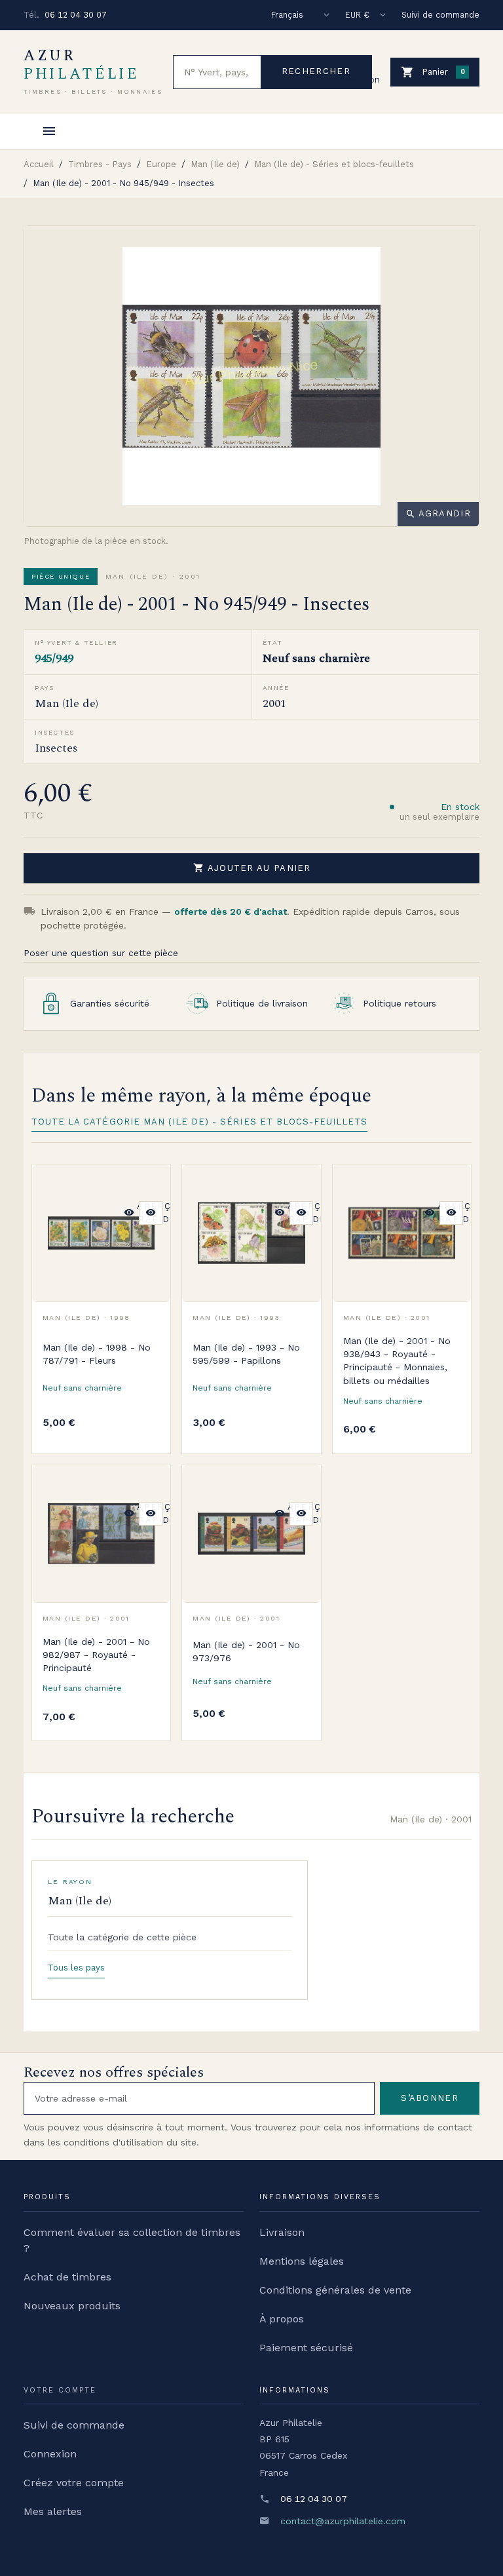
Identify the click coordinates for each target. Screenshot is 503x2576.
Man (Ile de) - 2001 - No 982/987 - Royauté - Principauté (96, 1655)
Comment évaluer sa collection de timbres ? (132, 2240)
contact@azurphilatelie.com (343, 2521)
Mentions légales (302, 2261)
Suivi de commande (440, 15)
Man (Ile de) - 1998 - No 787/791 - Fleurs (97, 1354)
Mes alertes (53, 2511)
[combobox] (217, 72)
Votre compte (60, 2390)
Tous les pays (76, 1968)
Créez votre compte (74, 2483)
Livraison (282, 2232)
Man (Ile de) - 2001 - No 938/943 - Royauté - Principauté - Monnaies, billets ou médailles (397, 1361)
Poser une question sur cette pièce (101, 953)
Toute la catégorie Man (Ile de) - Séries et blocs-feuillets (199, 1122)
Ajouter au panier (252, 868)
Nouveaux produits (72, 2306)
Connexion (50, 2454)
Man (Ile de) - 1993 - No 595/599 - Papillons (246, 1354)
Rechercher (316, 71)
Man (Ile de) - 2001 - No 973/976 (246, 1651)
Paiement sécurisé (306, 2348)
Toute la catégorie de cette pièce (122, 1937)
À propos (282, 2319)
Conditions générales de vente (335, 2290)
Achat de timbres (67, 2277)
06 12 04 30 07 (76, 15)
